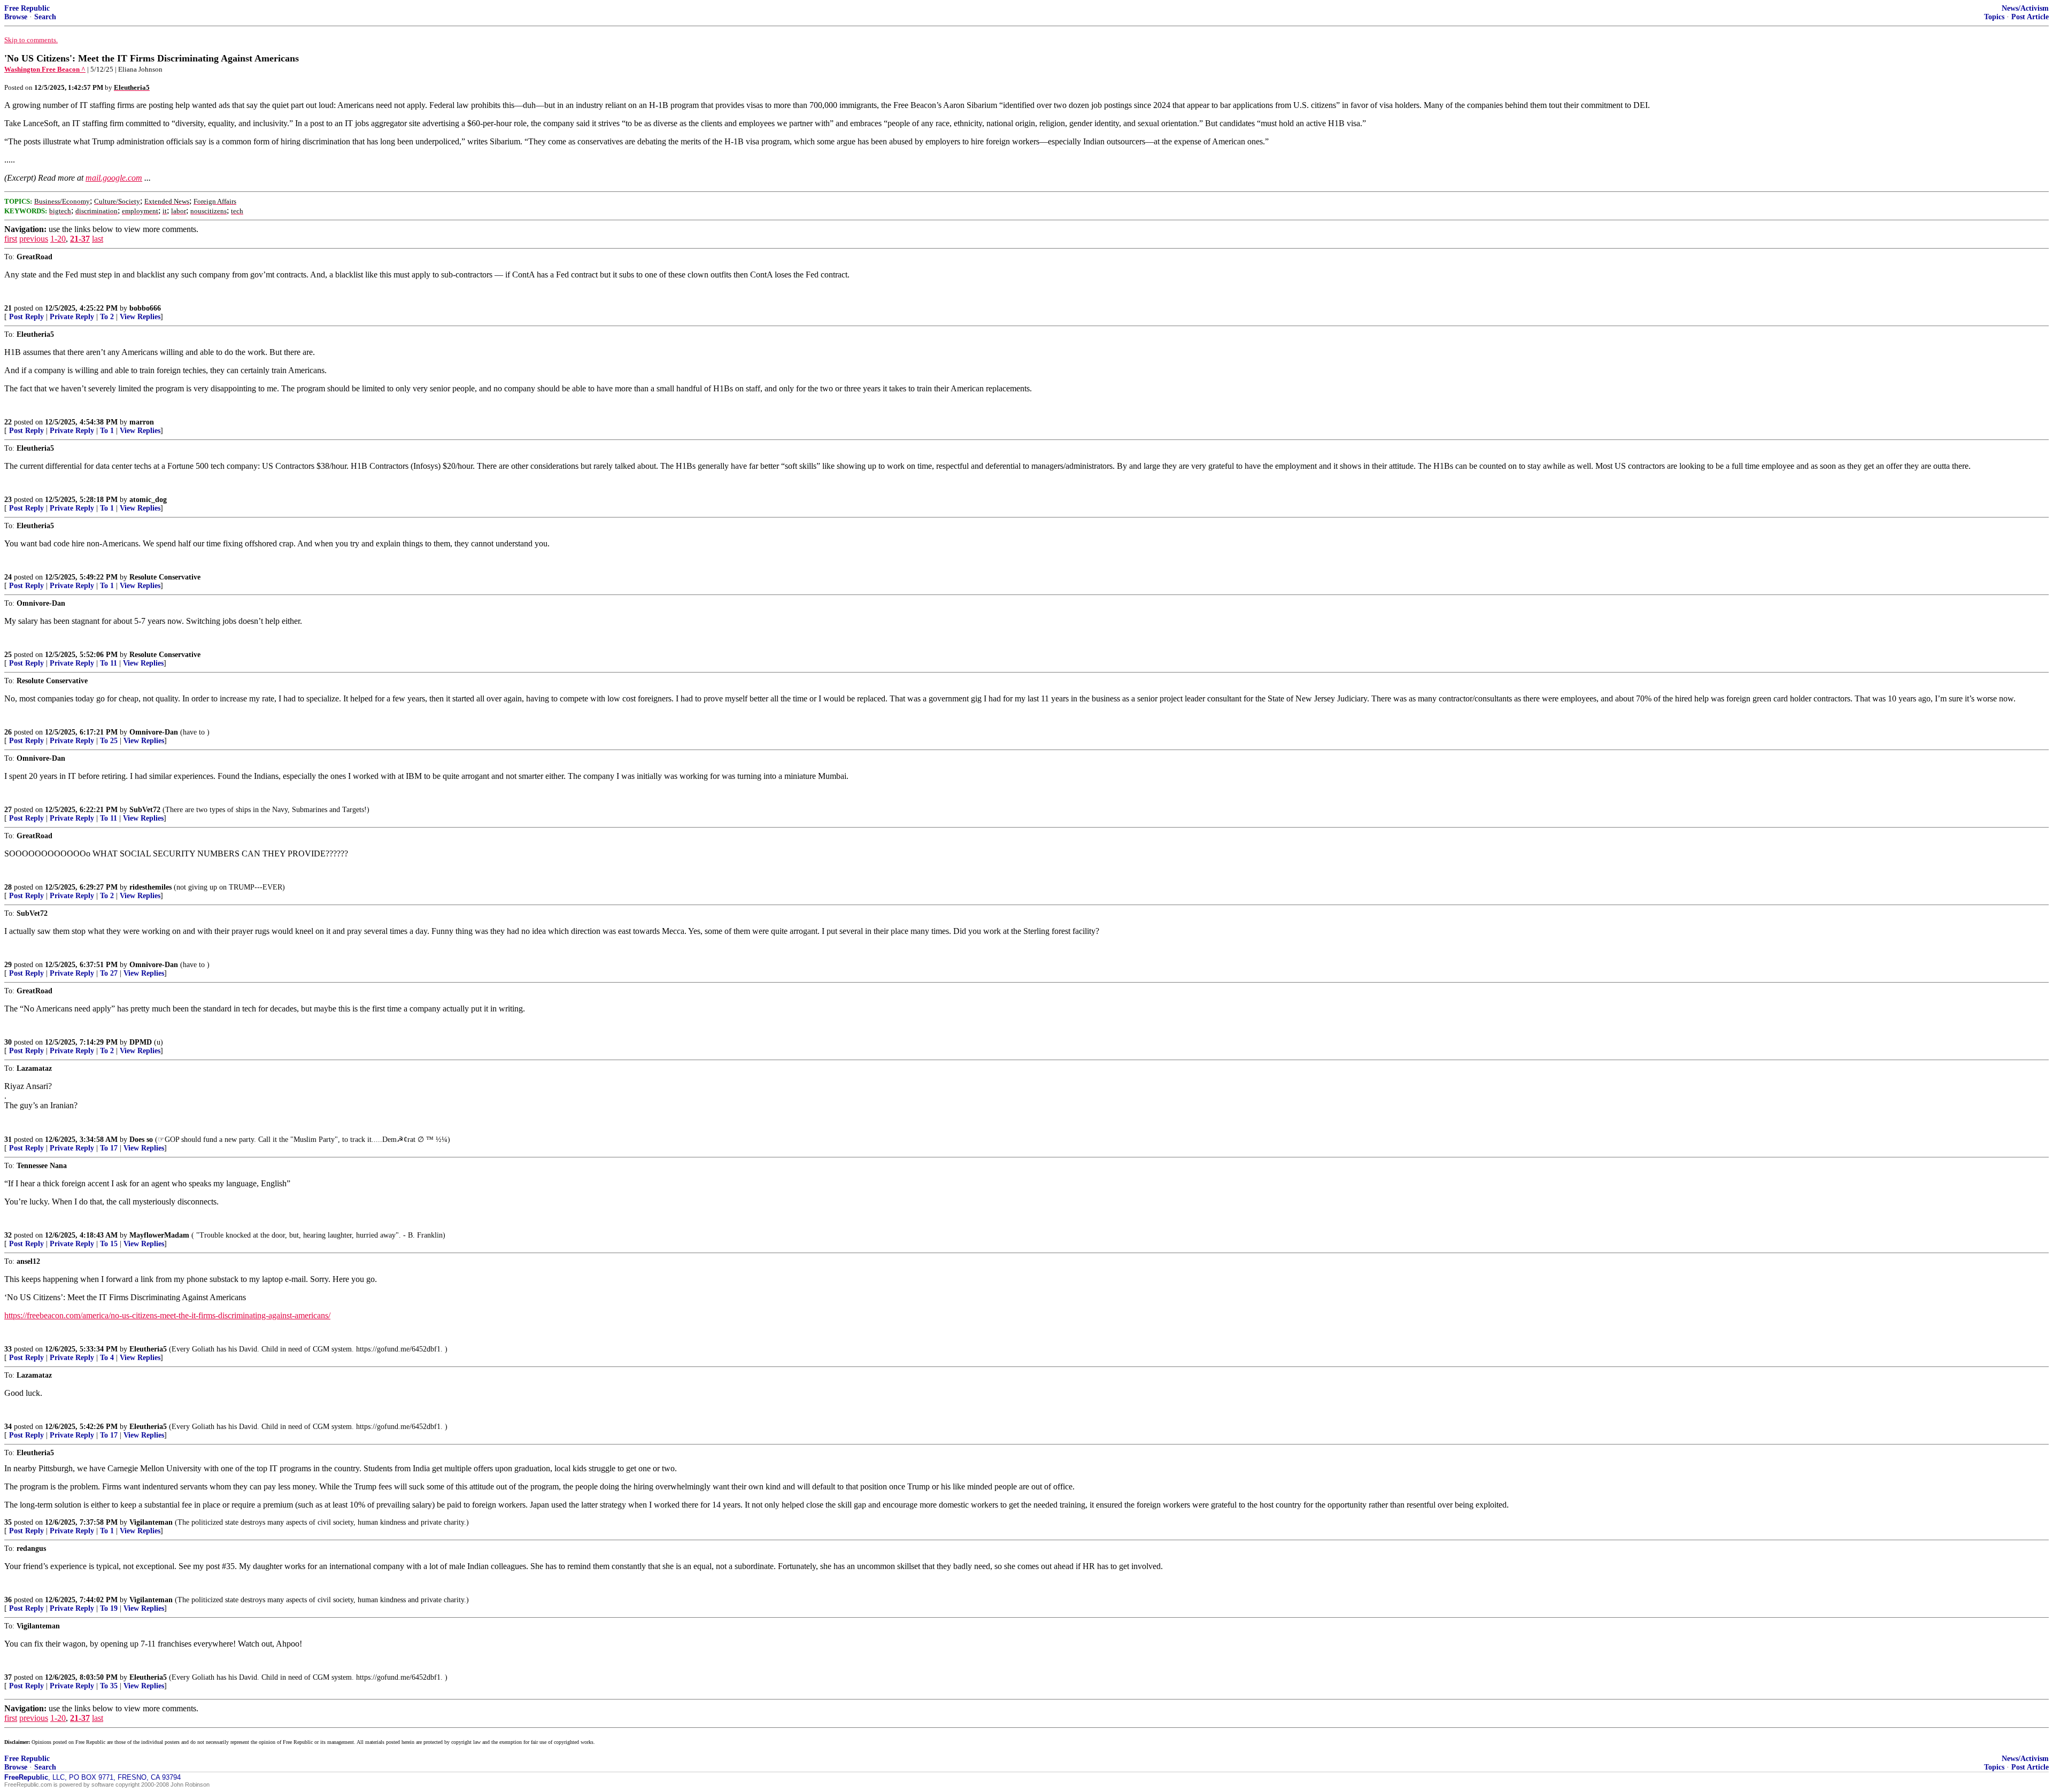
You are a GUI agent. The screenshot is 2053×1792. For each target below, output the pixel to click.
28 (8, 887)
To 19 (109, 1608)
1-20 (58, 239)
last (98, 239)
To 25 (109, 741)
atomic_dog (148, 500)
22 (8, 422)
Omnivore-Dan (154, 732)
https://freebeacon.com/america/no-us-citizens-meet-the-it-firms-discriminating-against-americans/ (167, 1315)
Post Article (2030, 17)
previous (34, 239)
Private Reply (72, 317)
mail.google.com (114, 178)
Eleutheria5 (148, 1349)
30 (8, 1042)
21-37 (80, 239)
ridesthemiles (150, 887)
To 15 (109, 1244)
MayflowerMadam (159, 1235)
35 (8, 1522)
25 (8, 655)
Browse (16, 17)
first (11, 239)
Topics (1994, 17)
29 (8, 965)
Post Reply (26, 317)
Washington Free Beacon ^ (45, 69)
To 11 (109, 663)
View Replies (140, 317)
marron (142, 422)
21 (8, 308)
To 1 (107, 431)
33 (8, 1349)
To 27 (109, 973)
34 (8, 1427)
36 (8, 1600)
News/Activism (2025, 8)
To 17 (109, 1148)
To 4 (107, 1358)
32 (8, 1235)
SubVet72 (145, 810)
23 (8, 500)
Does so (141, 1140)
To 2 (107, 317)
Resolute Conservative (165, 577)
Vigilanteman (151, 1522)
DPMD (141, 1042)
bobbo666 (145, 308)
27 (8, 810)
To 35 (109, 1686)
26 (8, 732)
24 (8, 577)
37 (8, 1677)
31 (8, 1140)
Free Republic (27, 8)
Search (45, 17)
